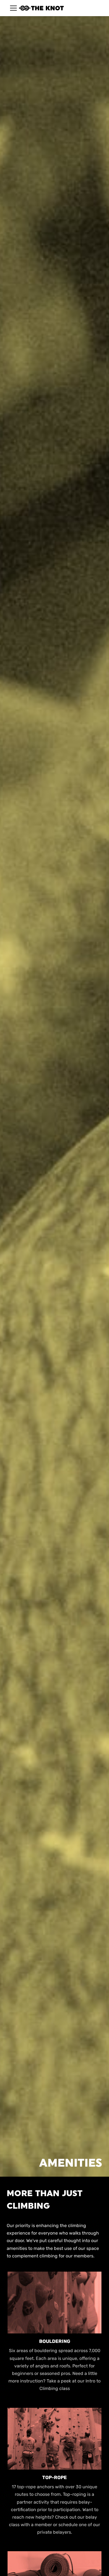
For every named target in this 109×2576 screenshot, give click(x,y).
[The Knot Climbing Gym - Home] (41, 8)
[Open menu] (10, 8)
